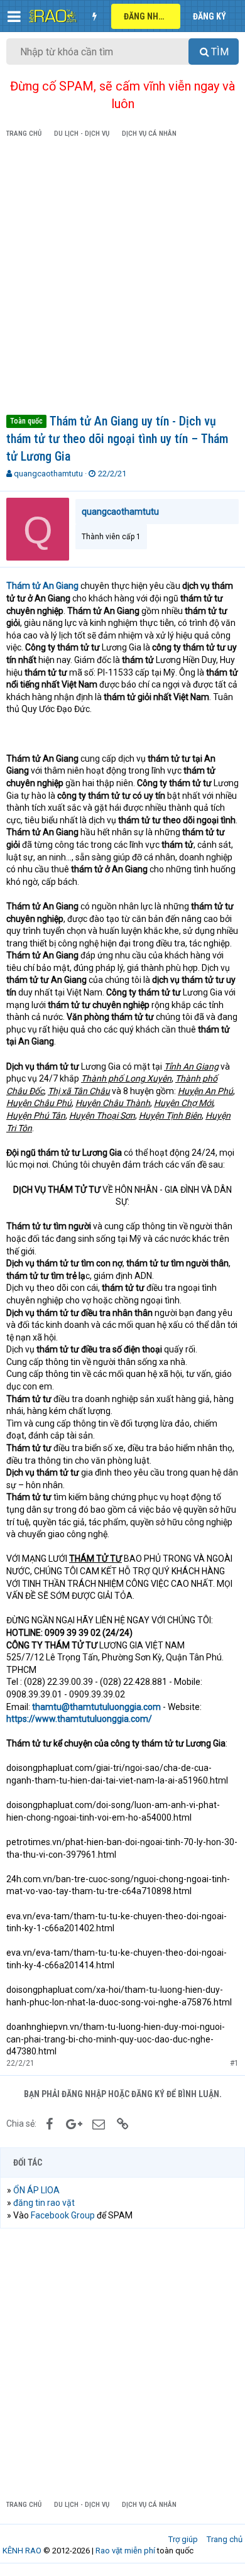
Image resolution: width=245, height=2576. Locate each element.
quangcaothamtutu (48, 474)
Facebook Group (63, 2215)
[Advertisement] (122, 278)
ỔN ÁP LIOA (36, 2190)
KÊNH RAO (22, 2551)
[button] (14, 16)
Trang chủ (225, 2539)
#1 (234, 2063)
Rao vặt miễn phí (125, 2551)
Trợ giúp (183, 2539)
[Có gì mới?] (94, 16)
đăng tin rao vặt (44, 2203)
